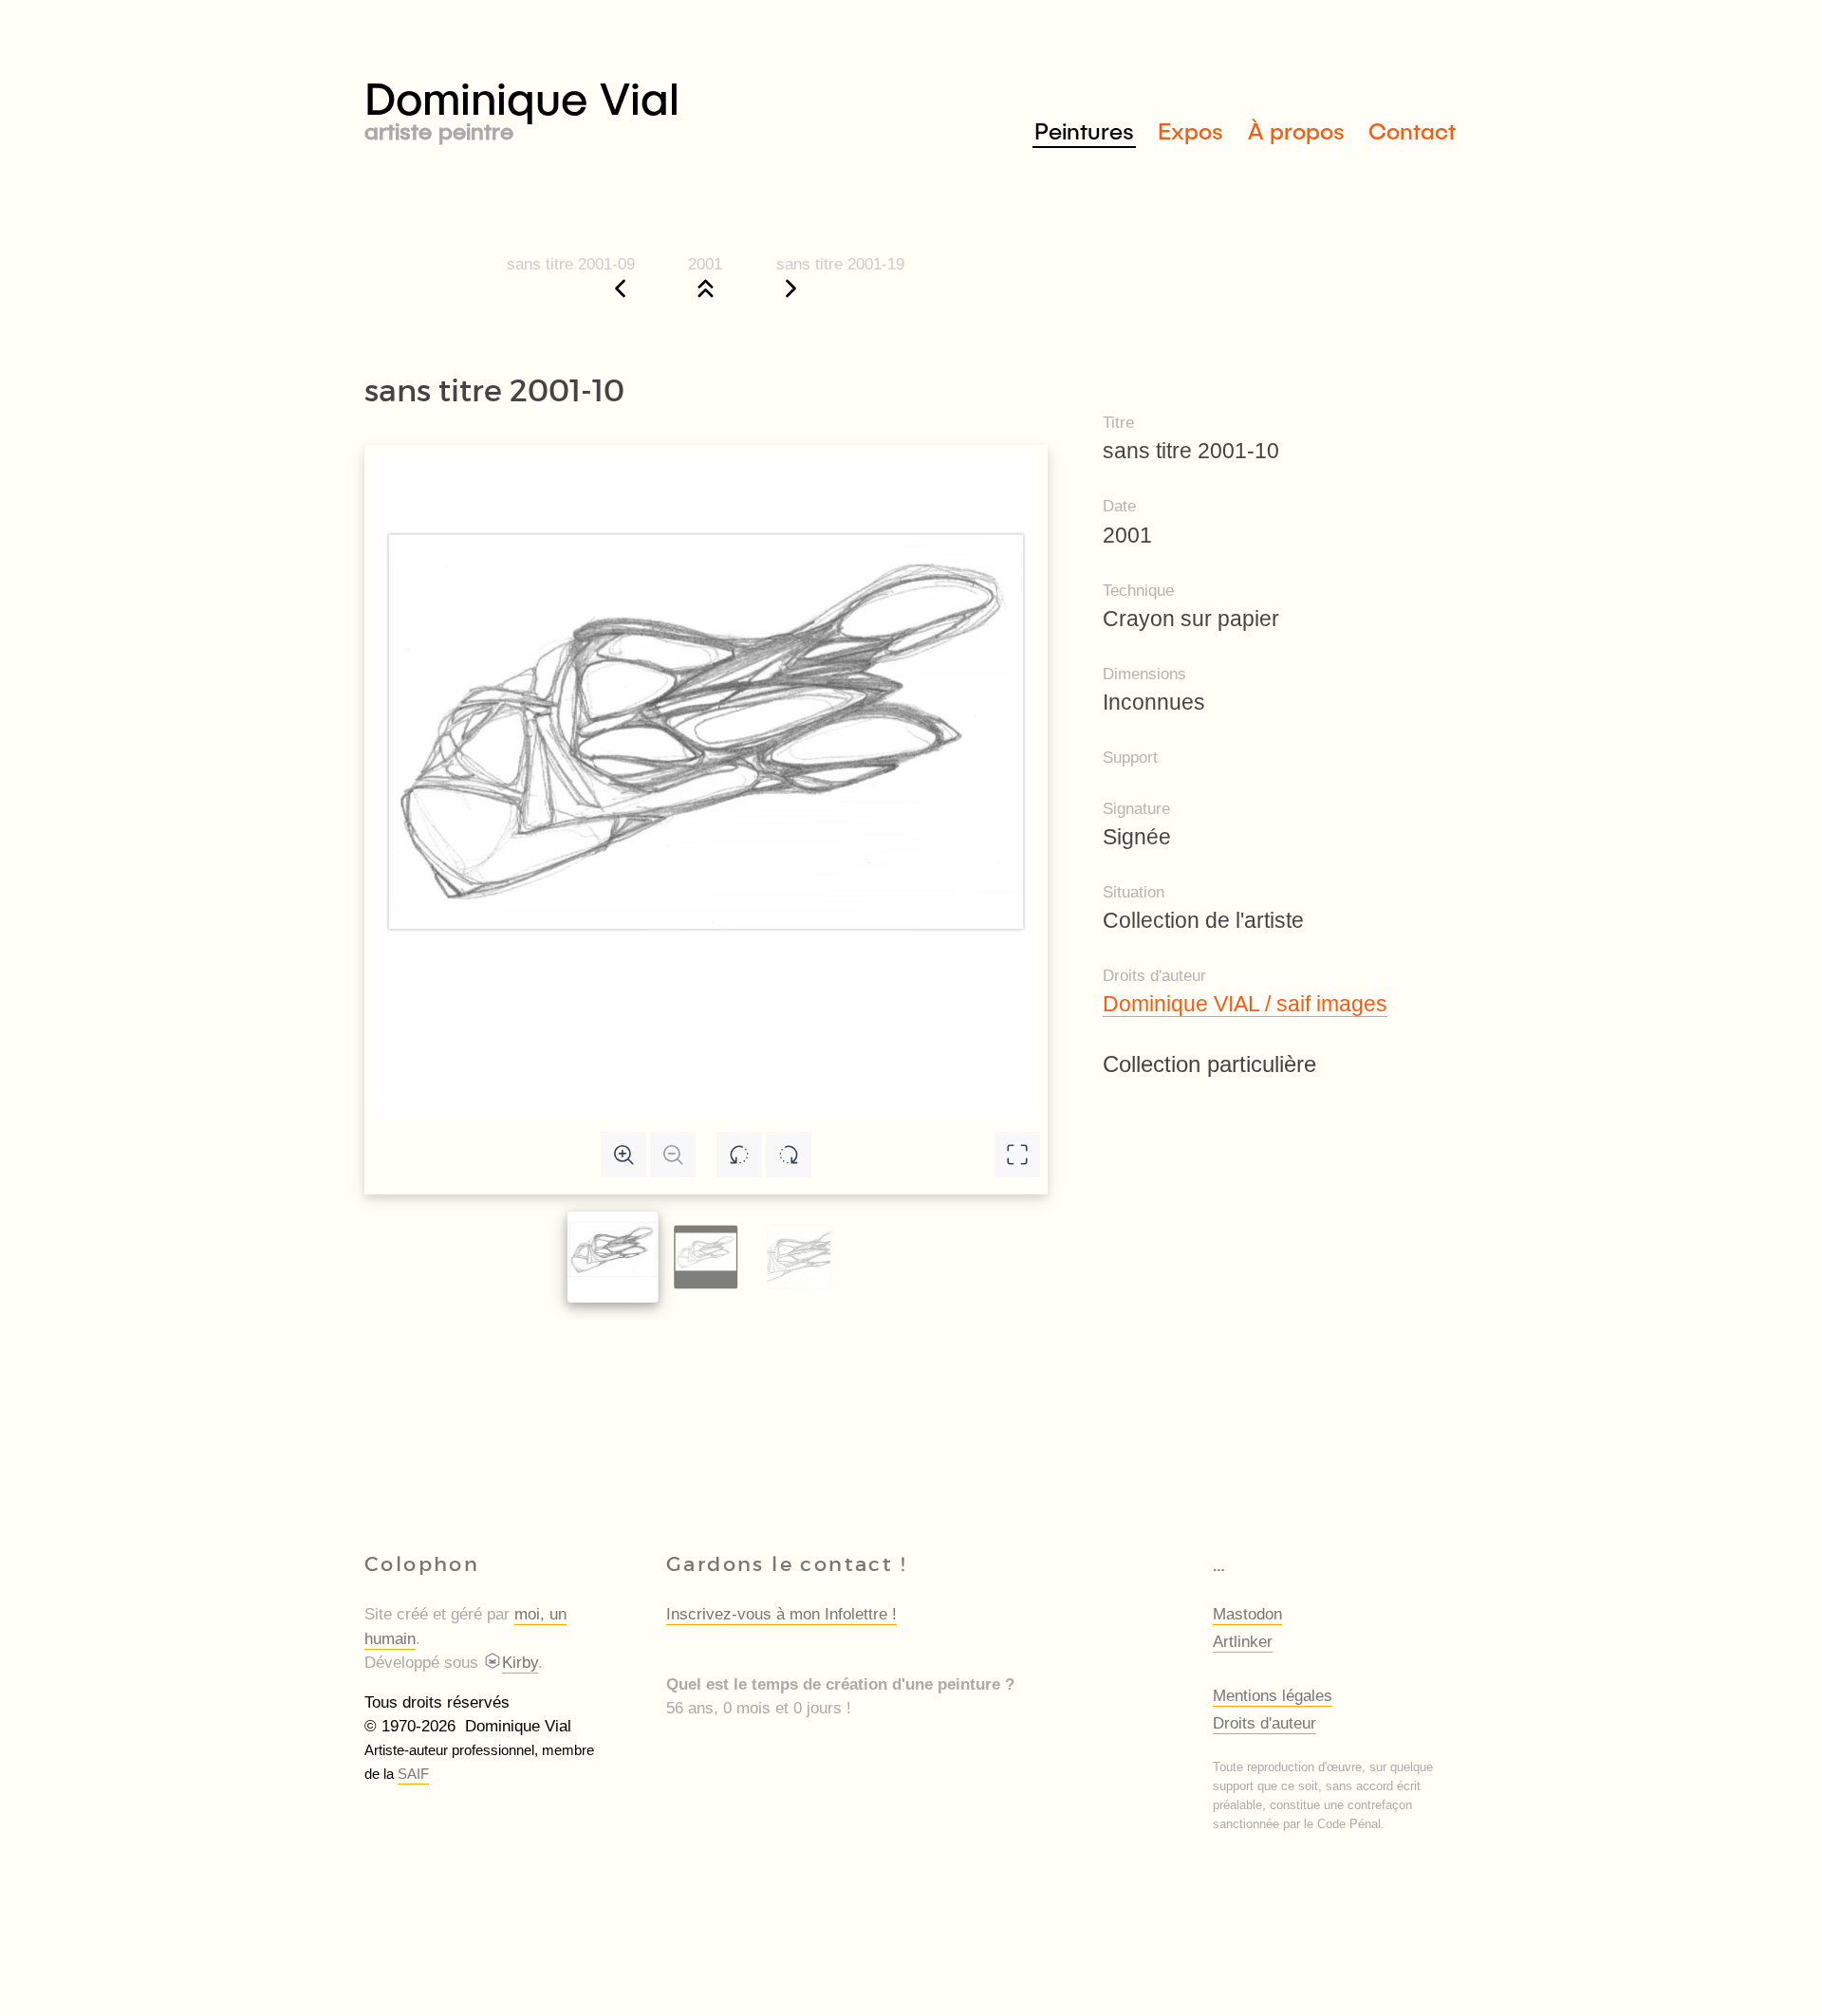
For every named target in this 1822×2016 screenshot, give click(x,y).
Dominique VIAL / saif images (1245, 1004)
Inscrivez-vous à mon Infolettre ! (781, 1614)
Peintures (1084, 130)
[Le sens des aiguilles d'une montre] (789, 1155)
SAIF (413, 1774)
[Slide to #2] (799, 1258)
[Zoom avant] (623, 1155)
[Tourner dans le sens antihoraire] (739, 1155)
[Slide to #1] (613, 1257)
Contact (1412, 130)
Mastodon (1247, 1614)
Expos (1190, 130)
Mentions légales (1273, 1696)
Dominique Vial (522, 106)
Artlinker (1243, 1642)
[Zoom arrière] (673, 1155)
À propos (1296, 130)
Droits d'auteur (1264, 1723)
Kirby (520, 1663)
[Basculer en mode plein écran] (1017, 1155)
